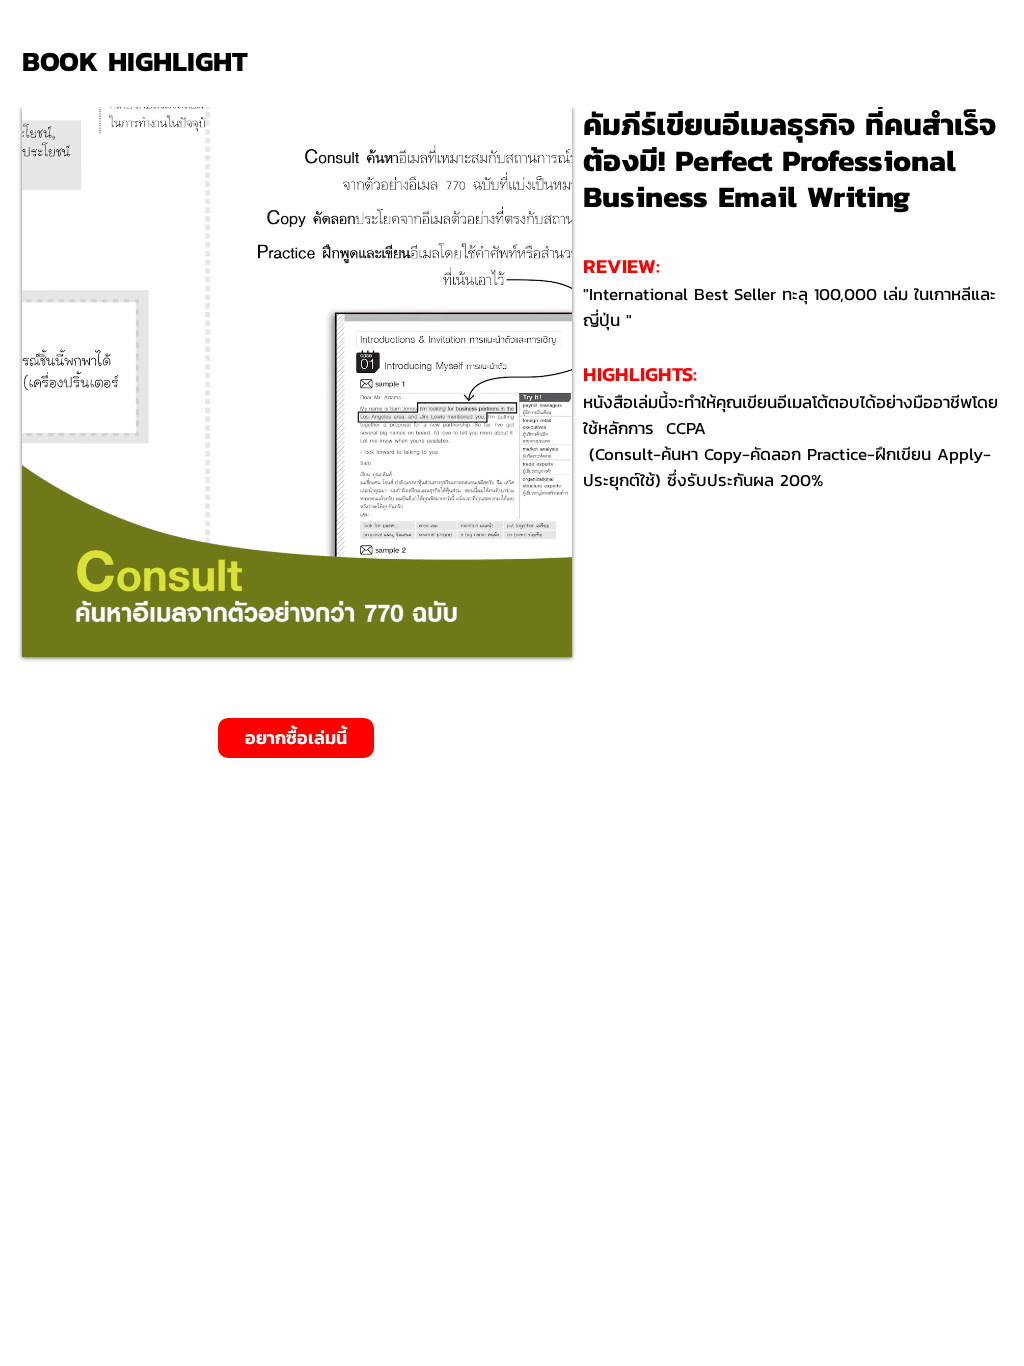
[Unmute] (82, 630)
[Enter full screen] (545, 630)
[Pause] (48, 630)
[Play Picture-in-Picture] (511, 630)
